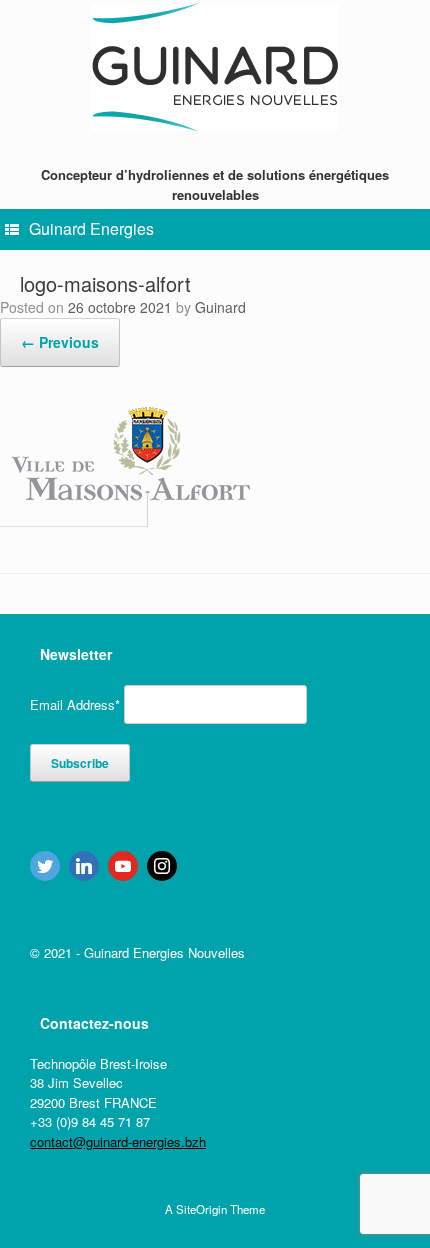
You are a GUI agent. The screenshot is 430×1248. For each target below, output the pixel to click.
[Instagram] (162, 866)
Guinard (220, 307)
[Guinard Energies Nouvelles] (215, 67)
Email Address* (75, 704)
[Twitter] (45, 866)
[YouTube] (123, 866)
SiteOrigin (201, 1209)
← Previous (60, 342)
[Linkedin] (84, 866)
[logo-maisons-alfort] (125, 520)
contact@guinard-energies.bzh (118, 1141)
